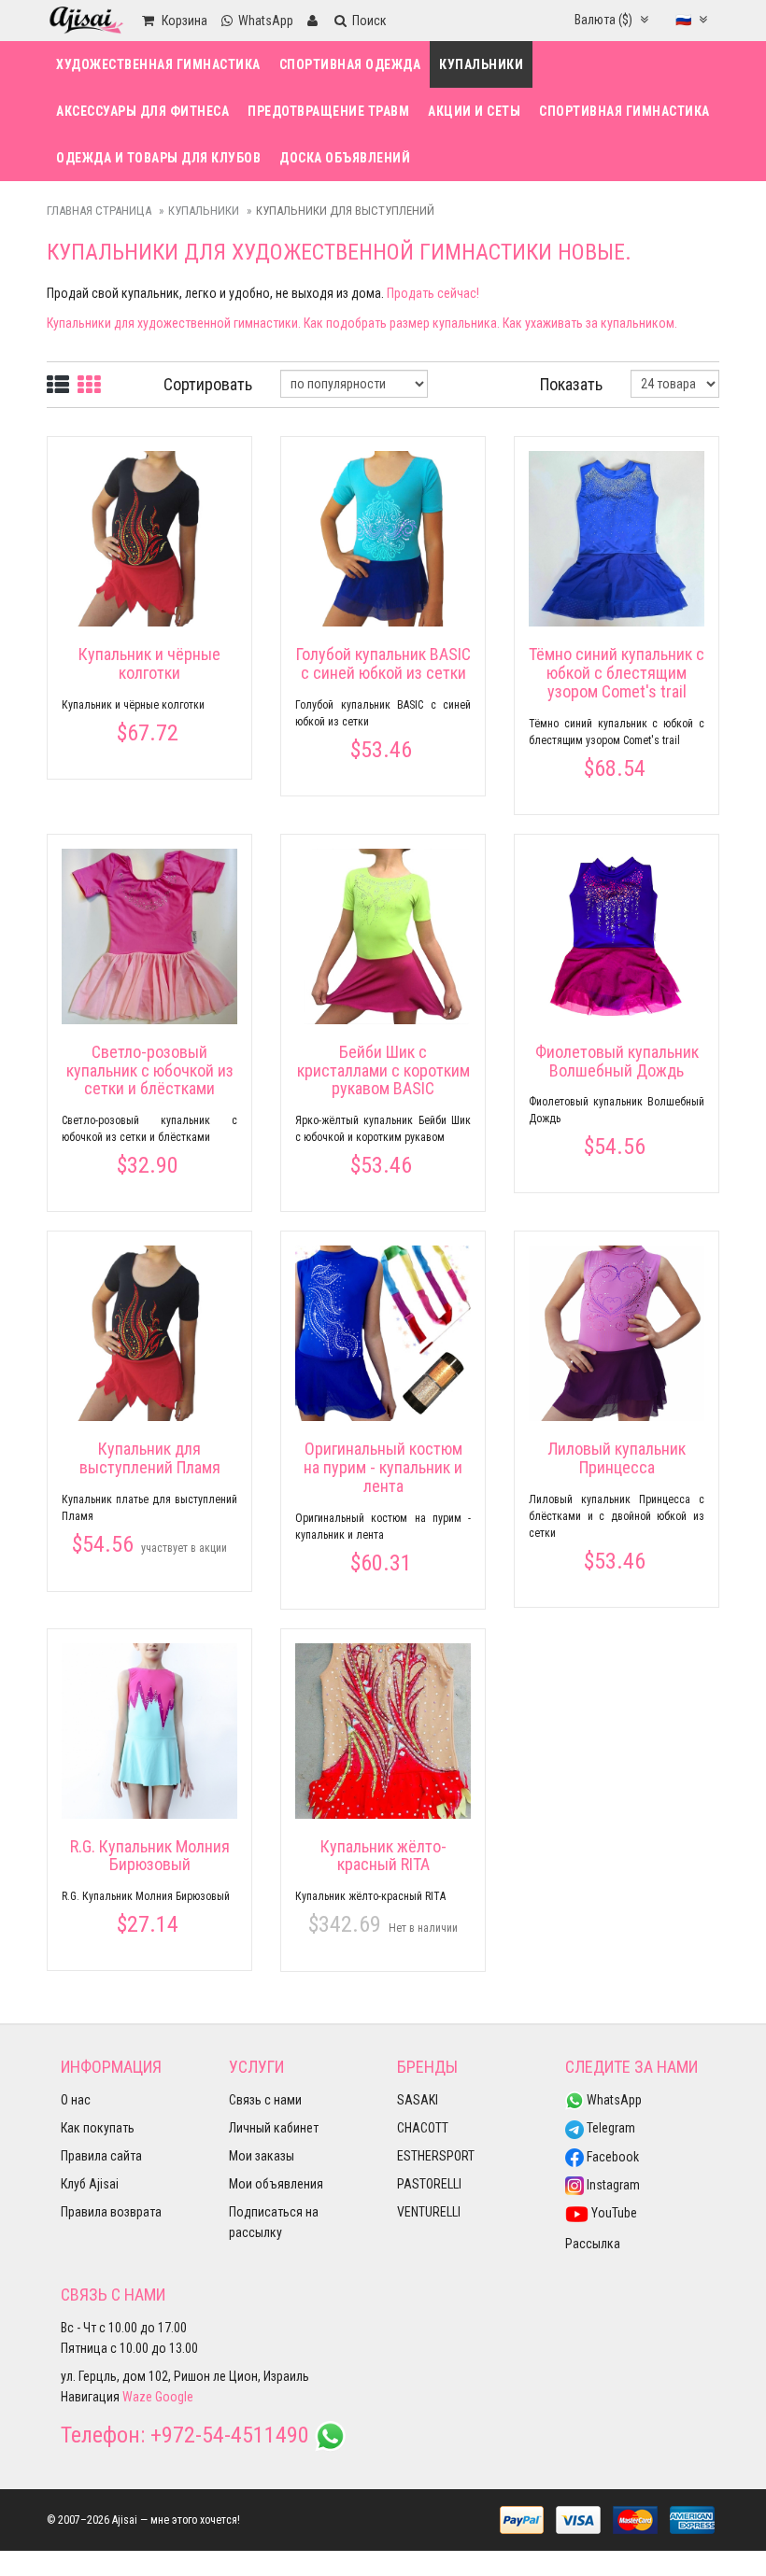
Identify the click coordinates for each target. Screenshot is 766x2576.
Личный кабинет (274, 2128)
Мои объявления (276, 2184)
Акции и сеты (474, 111)
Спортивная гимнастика (624, 111)
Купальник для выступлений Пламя (150, 1458)
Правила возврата (111, 2212)
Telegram (610, 2128)
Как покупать (98, 2128)
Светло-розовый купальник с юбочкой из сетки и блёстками (150, 1070)
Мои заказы (262, 2156)
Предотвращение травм (328, 111)
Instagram (612, 2185)
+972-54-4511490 (230, 2435)
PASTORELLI (429, 2184)
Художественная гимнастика (158, 64)
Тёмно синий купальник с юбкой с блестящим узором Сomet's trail (617, 673)
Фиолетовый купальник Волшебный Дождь (617, 1061)
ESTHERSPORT (436, 2156)
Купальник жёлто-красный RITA (383, 1856)
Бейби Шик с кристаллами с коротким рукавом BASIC (383, 1070)
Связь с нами (265, 2100)
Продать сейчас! (433, 293)
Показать (571, 384)
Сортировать (208, 384)
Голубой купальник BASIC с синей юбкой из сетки (383, 663)
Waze (137, 2397)
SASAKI (418, 2100)
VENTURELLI (429, 2212)
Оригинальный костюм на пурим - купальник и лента (383, 1467)
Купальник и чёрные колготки (149, 663)
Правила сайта (101, 2156)
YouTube (613, 2213)
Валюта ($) (605, 20)
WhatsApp (613, 2100)
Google (174, 2397)
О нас (76, 2100)
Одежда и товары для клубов (158, 158)
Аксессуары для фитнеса (142, 111)
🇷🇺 (685, 20)
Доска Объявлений (345, 158)
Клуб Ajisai (90, 2184)
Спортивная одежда (350, 64)
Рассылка (593, 2244)
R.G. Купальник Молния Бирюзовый (150, 1856)
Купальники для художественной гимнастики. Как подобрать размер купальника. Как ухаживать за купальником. (362, 323)
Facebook (611, 2157)
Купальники (481, 64)
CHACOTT (423, 2128)
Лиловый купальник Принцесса (617, 1458)
